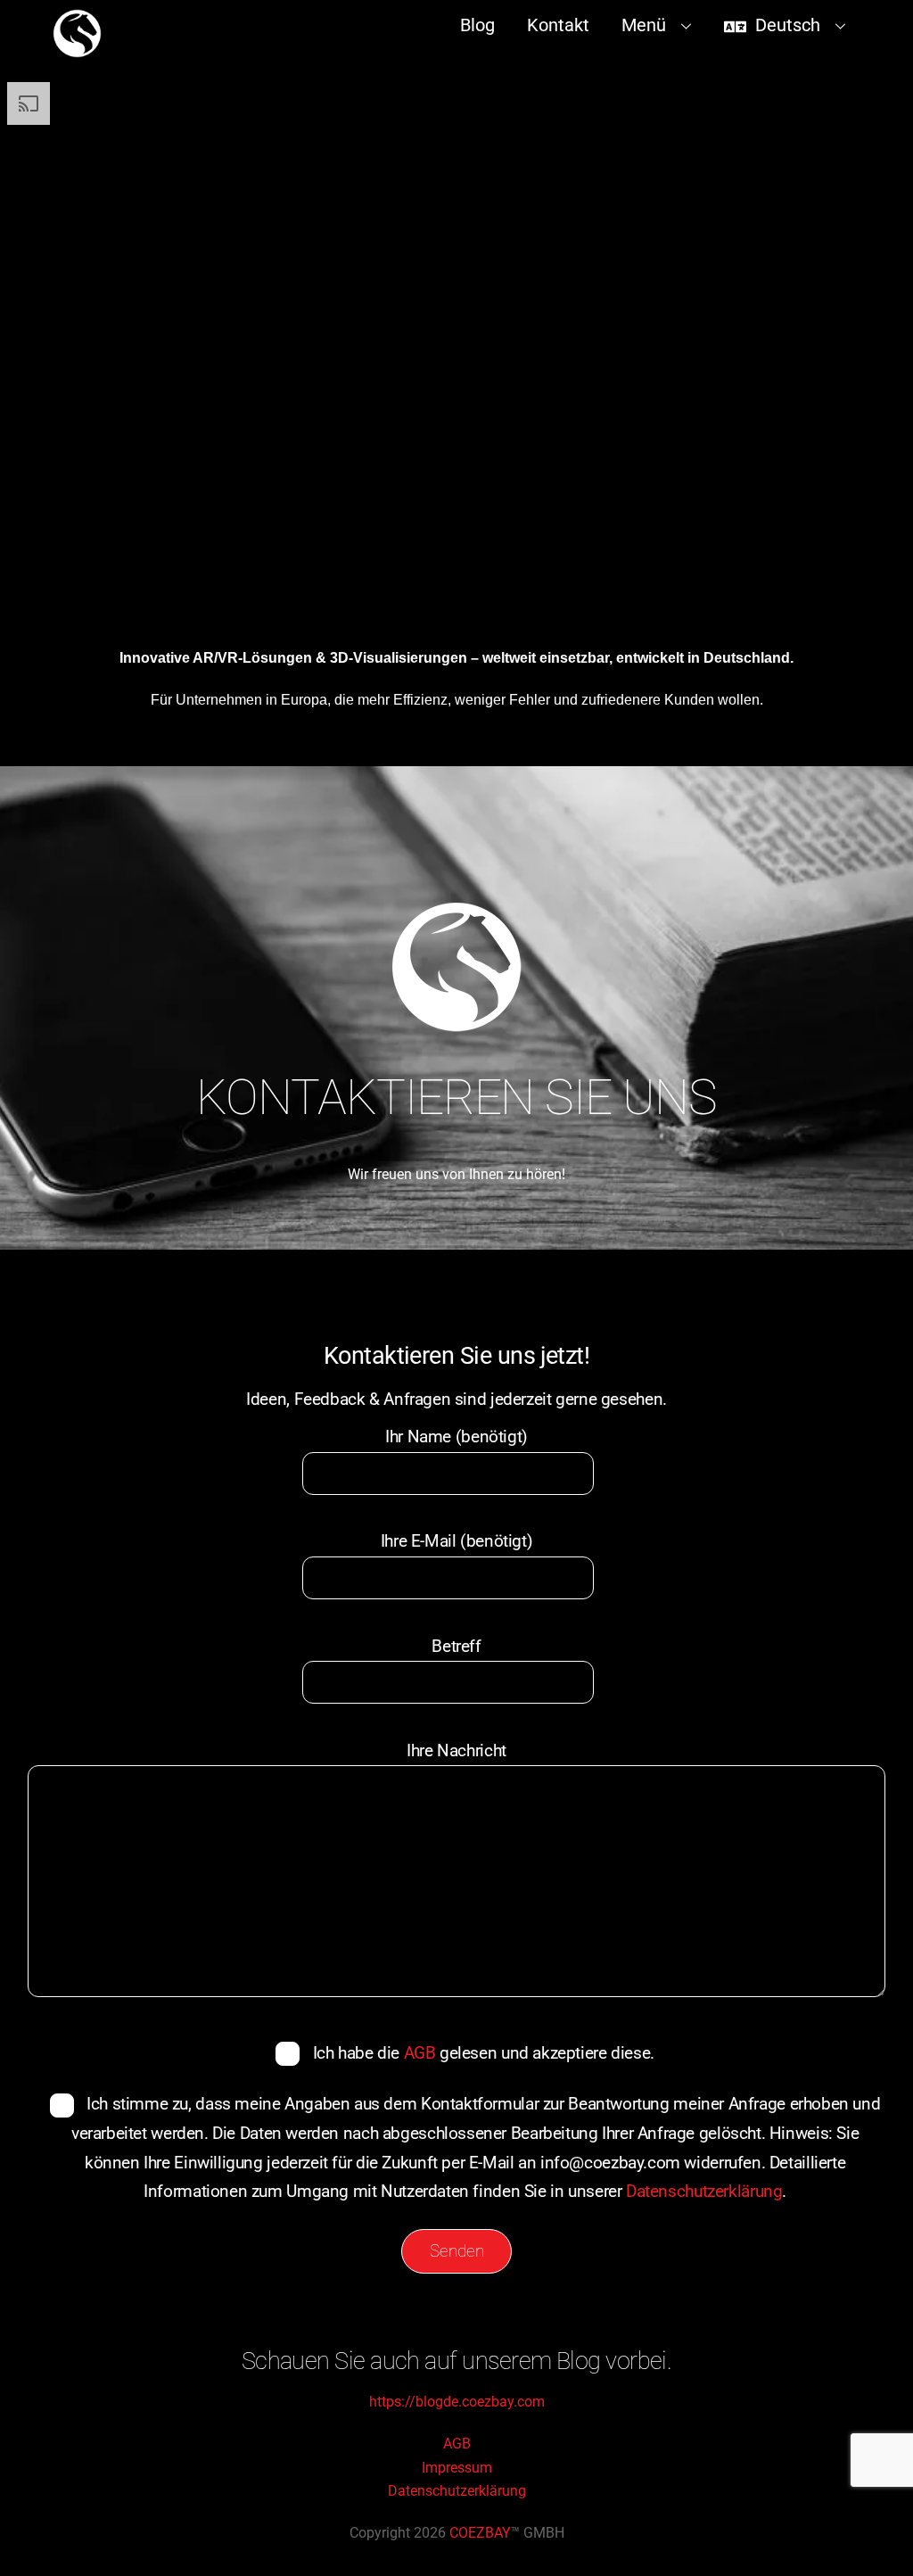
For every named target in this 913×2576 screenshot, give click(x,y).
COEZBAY (480, 2533)
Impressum (457, 2468)
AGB (420, 2053)
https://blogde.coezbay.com (457, 2402)
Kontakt (558, 25)
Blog (477, 25)
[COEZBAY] (77, 50)
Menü (644, 25)
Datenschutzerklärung (704, 2191)
